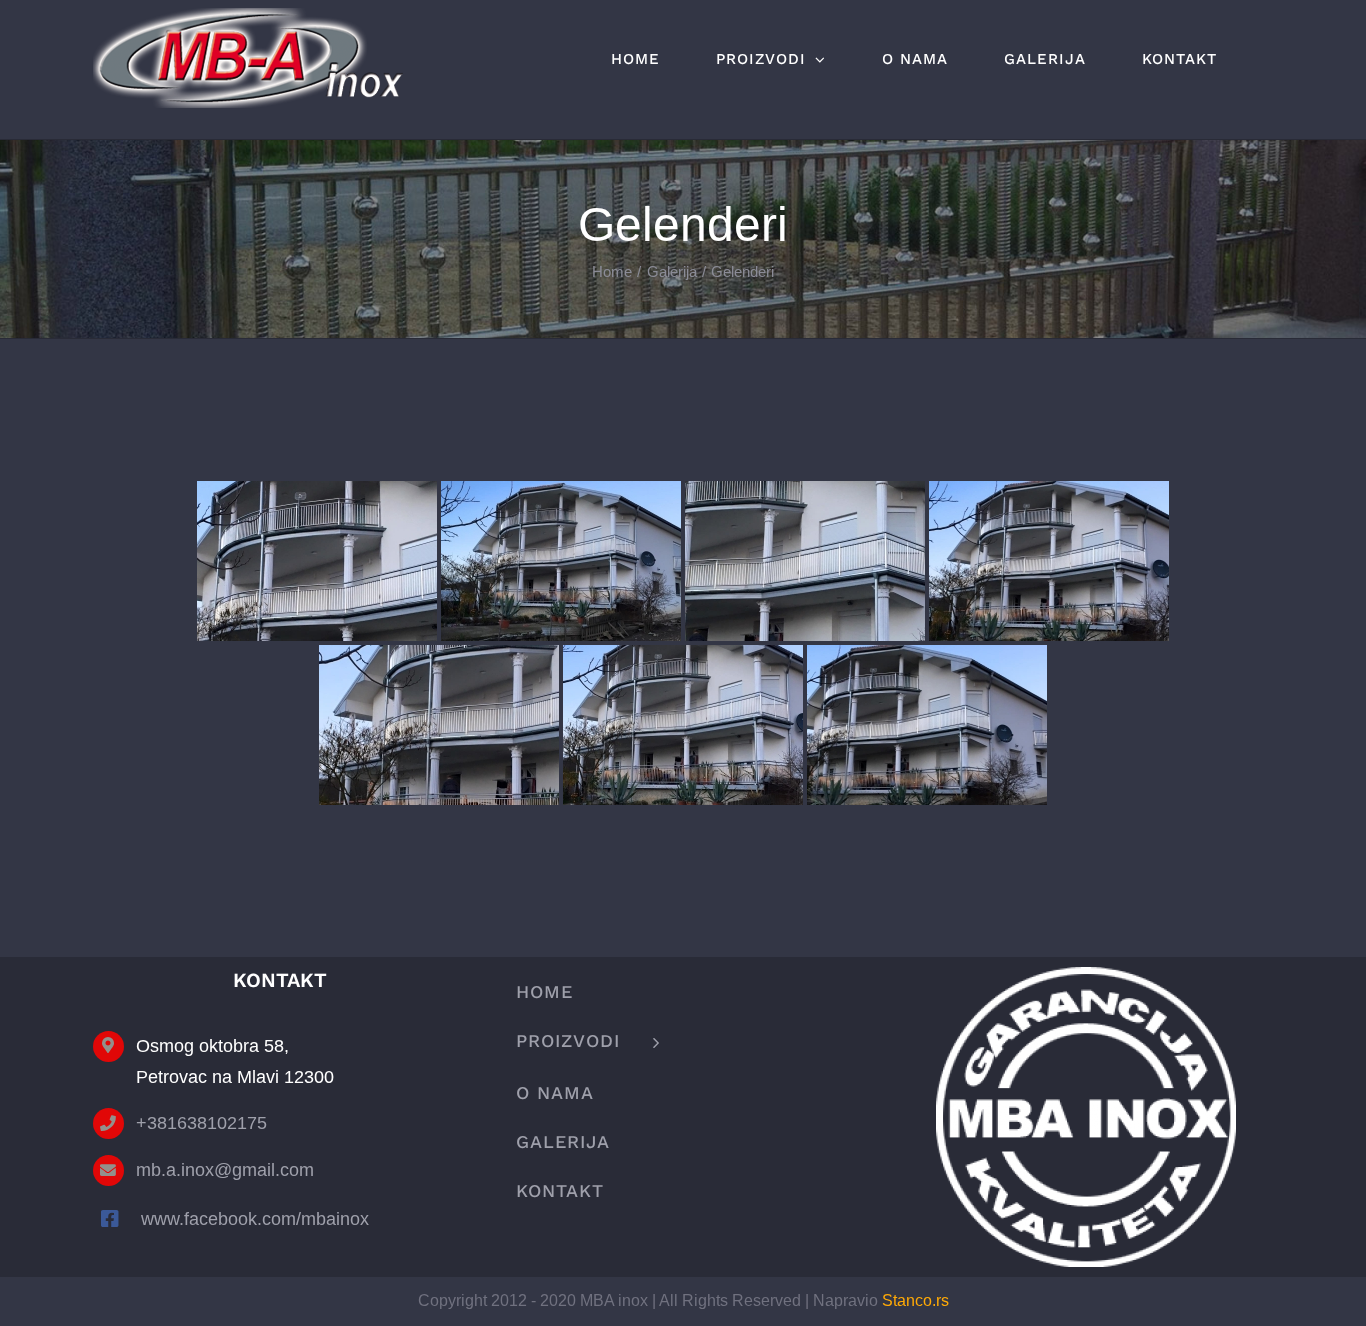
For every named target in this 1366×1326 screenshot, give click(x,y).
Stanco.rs (915, 1300)
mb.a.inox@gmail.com (225, 1170)
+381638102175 (201, 1123)
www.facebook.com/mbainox (255, 1219)
